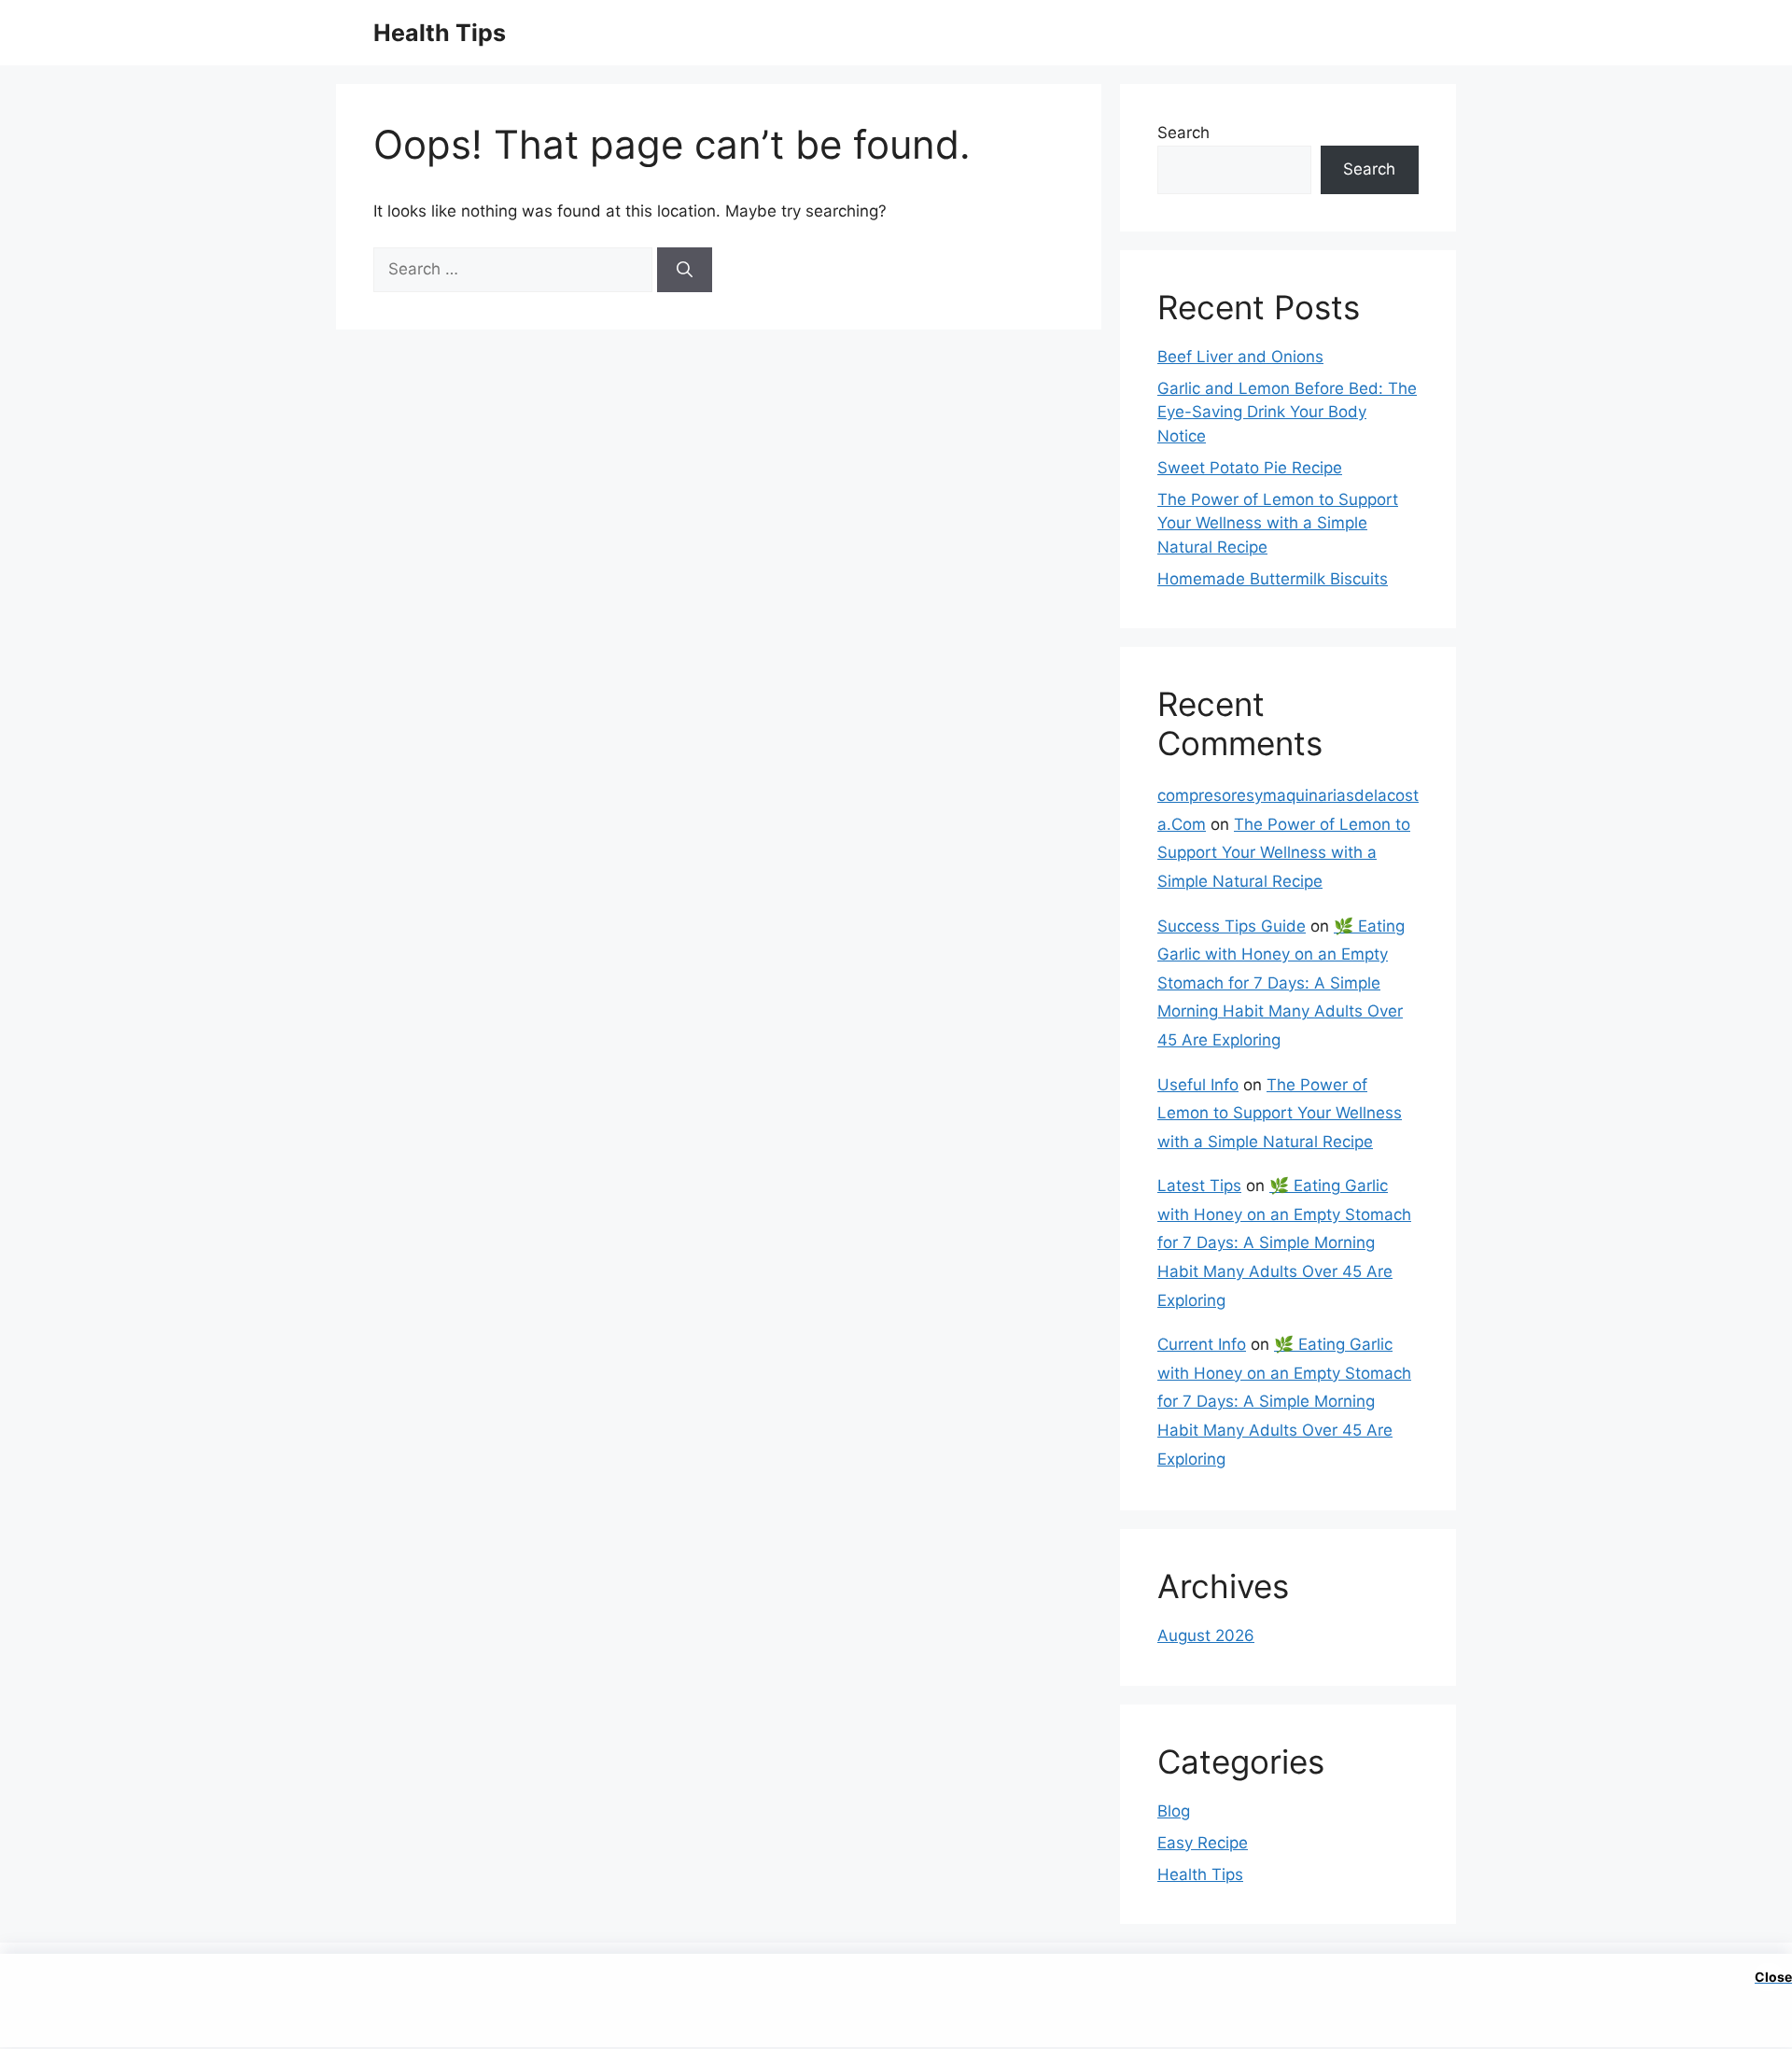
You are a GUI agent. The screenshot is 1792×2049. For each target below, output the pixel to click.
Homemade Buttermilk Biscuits (1273, 579)
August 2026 (1206, 1635)
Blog (1174, 1811)
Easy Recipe (1203, 1843)
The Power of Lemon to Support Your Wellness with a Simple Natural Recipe (1278, 523)
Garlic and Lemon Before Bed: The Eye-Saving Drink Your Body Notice (1287, 412)
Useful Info (1198, 1085)
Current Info (1202, 1344)
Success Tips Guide (1232, 926)
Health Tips (440, 33)
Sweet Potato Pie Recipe (1250, 468)
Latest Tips (1199, 1186)
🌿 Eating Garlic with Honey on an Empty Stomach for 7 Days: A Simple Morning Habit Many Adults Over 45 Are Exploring (1281, 983)
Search (1183, 133)
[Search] (685, 270)
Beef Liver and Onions (1240, 357)
